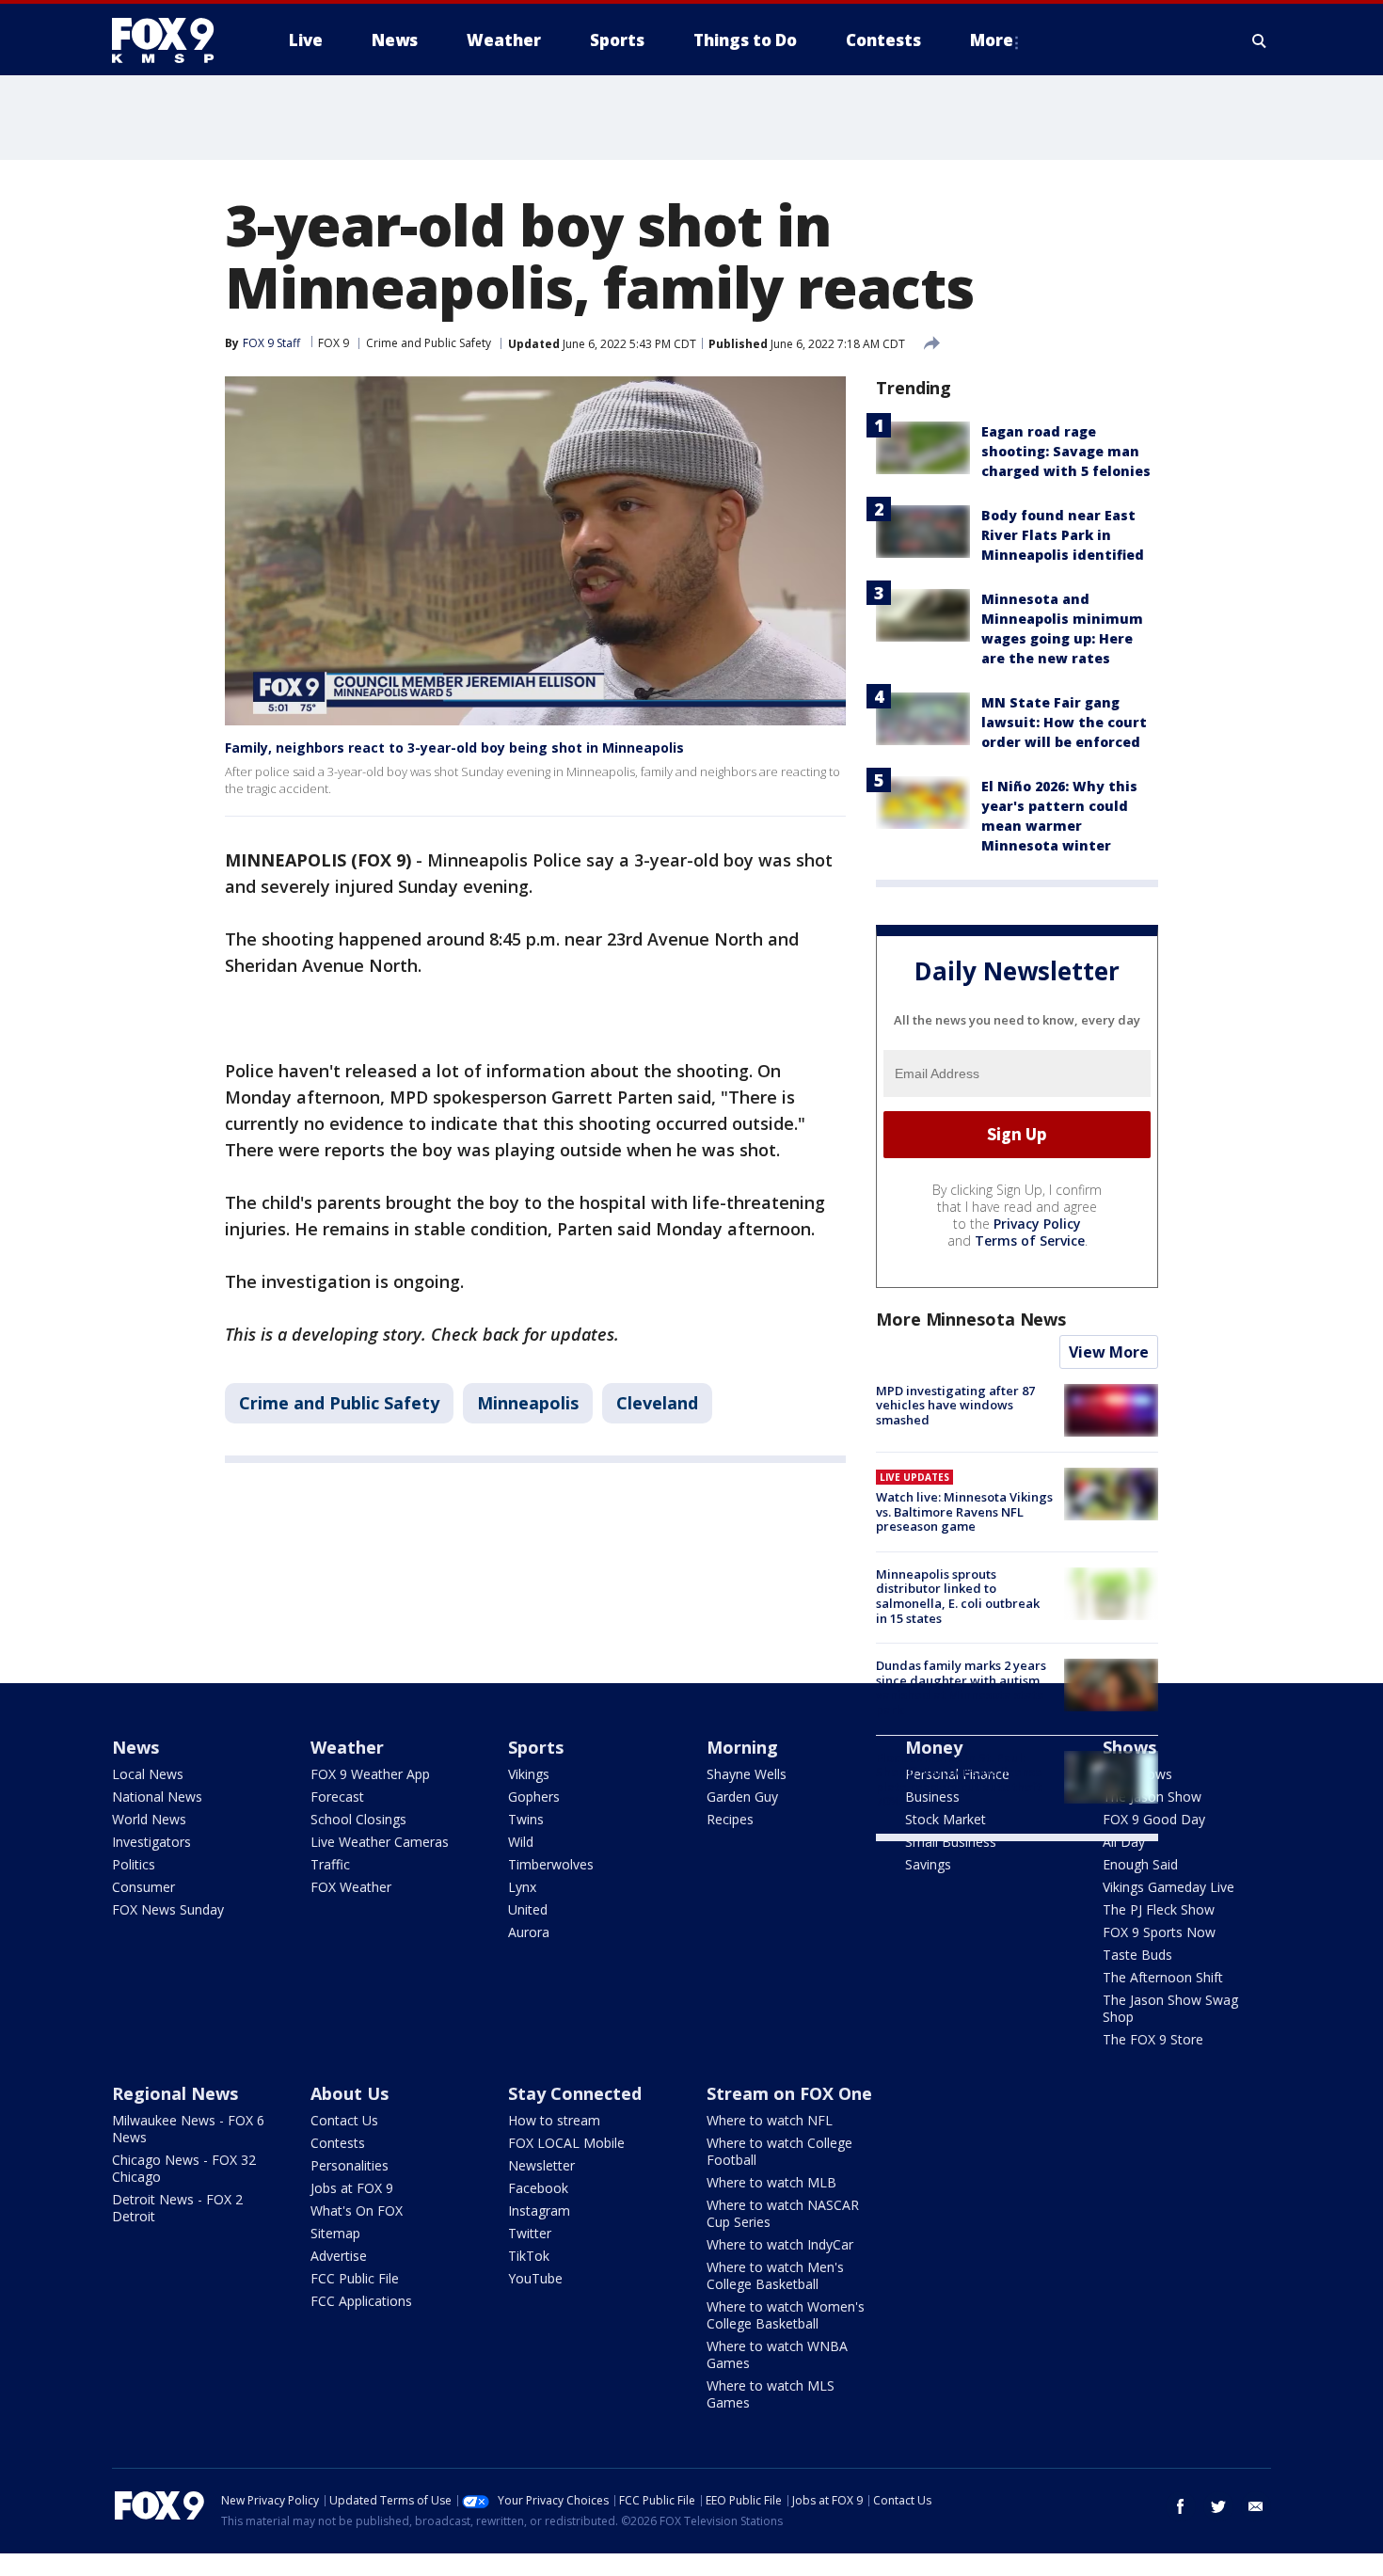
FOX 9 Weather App (370, 1774)
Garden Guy (742, 1797)
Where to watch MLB (771, 2182)
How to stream (554, 2120)
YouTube (535, 2278)
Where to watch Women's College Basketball (786, 2315)
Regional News (175, 2093)
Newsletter (541, 2165)
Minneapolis (528, 1403)
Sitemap (335, 2233)
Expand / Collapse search (1260, 40)
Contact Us (344, 2120)
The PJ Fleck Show (1159, 1909)
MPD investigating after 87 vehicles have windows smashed (955, 1405)
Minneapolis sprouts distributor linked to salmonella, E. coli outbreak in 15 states (958, 1596)
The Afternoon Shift (1163, 1977)
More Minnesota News (971, 1319)
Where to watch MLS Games (771, 2394)
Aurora (529, 1932)
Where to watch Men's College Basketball (775, 2275)
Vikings (529, 1774)
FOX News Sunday (168, 1909)
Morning (742, 1747)
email (1256, 2506)
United (528, 1909)
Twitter (530, 2233)
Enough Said (1140, 1864)
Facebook (538, 2188)
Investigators (151, 1842)
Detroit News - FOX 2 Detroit (177, 2208)
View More (1109, 1352)
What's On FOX (357, 2210)
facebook (1181, 2506)
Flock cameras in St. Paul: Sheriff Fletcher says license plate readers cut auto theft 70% (959, 1780)
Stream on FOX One (789, 2093)
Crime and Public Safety (429, 343)
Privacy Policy (1037, 1224)
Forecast (337, 1797)
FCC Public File (355, 2278)
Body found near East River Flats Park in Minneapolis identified (1063, 535)
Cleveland (657, 1403)
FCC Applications (361, 2301)
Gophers (534, 1797)
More (992, 40)
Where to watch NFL (770, 2120)
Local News (148, 1774)
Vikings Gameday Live (1168, 1887)
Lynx (522, 1887)
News (135, 1747)
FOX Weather (351, 1887)
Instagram (539, 2210)
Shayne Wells (747, 1774)
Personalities (350, 2165)
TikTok (529, 2256)
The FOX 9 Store (1153, 2039)
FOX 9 (334, 343)
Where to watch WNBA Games (777, 2354)
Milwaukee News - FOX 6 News (188, 2129)
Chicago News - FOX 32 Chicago (184, 2168)
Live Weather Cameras (380, 1842)
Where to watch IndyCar (780, 2244)
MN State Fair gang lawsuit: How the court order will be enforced (1064, 722)
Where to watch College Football (779, 2151)
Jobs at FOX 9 (352, 2188)
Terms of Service (1030, 1240)
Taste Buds (1137, 1955)
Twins (526, 1819)
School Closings (358, 1819)
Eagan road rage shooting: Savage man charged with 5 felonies (1066, 451)
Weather (347, 1747)
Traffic (330, 1864)
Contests (338, 2143)
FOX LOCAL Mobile (566, 2143)
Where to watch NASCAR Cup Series (783, 2213)
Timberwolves (551, 1864)
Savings (928, 1864)
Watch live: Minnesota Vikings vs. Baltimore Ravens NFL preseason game (964, 1511)
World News (149, 1819)
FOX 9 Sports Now (1159, 1932)
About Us (350, 2093)
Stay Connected (575, 2093)
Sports (536, 1747)
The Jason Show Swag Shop (1170, 2008)
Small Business (951, 1842)
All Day (1124, 1842)
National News (157, 1797)
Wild (521, 1842)
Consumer (143, 1887)
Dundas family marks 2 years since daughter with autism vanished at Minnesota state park (961, 1687)
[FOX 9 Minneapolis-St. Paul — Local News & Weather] (174, 40)
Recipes (730, 1819)
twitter (1218, 2506)
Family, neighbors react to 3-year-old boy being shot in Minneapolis (454, 747)
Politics (134, 1864)
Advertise (339, 2256)
